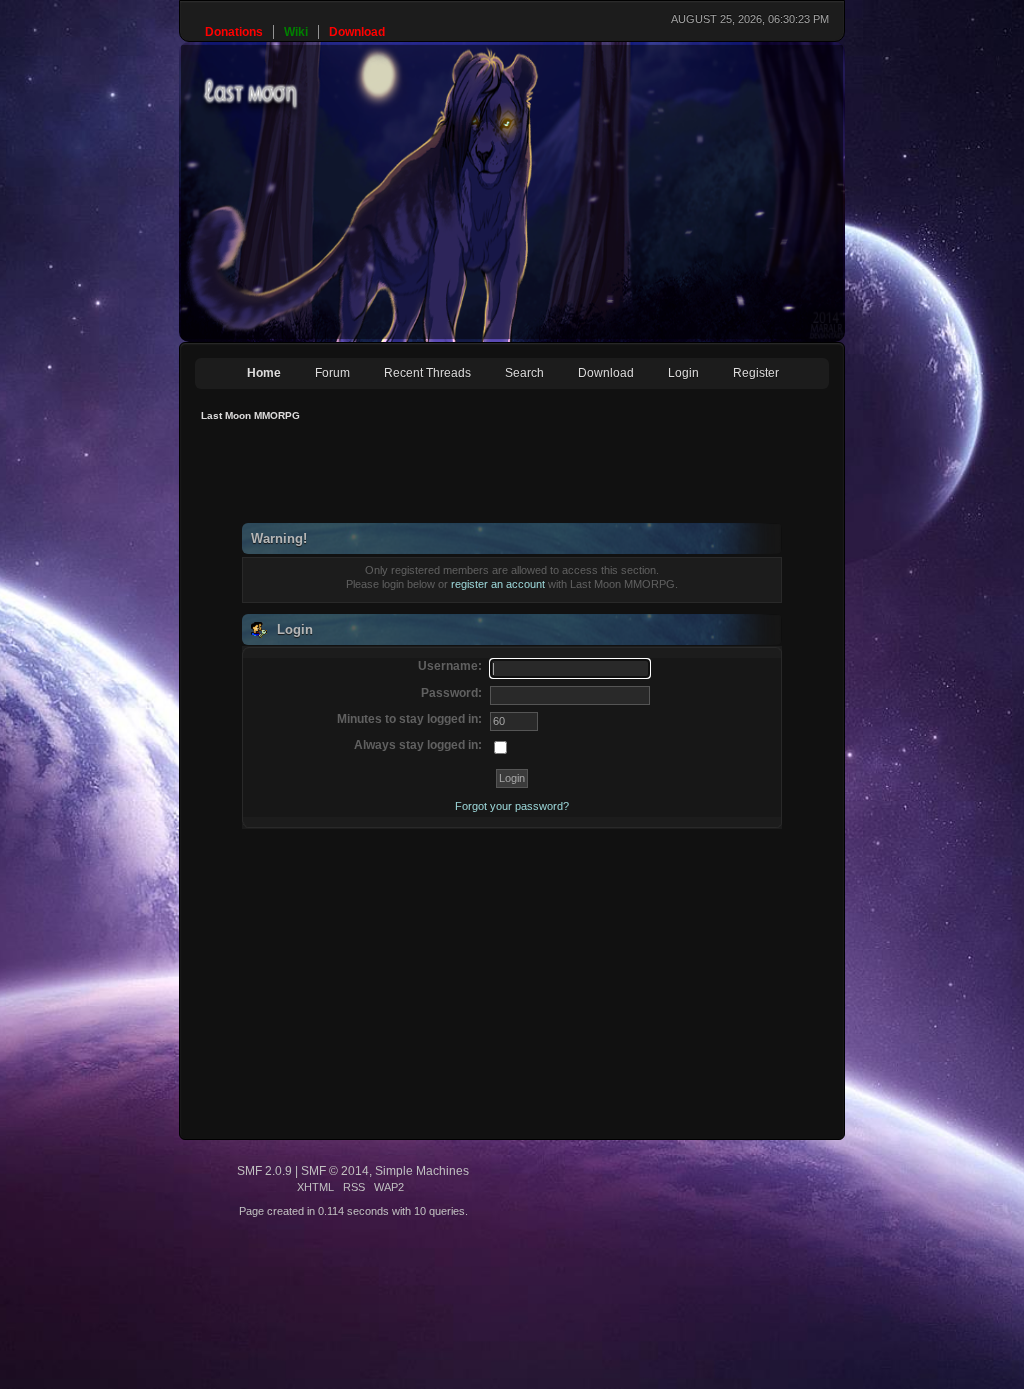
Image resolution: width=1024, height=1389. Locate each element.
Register (756, 373)
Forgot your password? (512, 806)
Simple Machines (422, 1171)
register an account (498, 584)
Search (524, 373)
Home (264, 373)
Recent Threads (427, 373)
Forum (332, 373)
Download (606, 373)
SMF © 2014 (335, 1171)
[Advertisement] (559, 478)
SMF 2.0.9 (264, 1171)
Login (683, 373)
